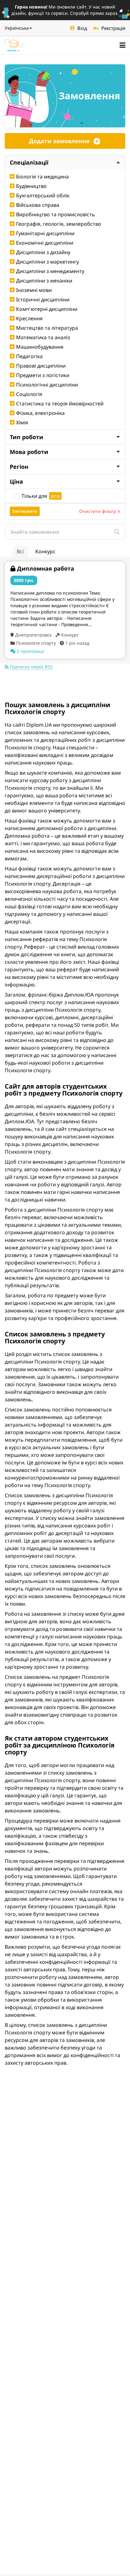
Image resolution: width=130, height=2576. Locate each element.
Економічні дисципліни (45, 243)
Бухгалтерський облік (43, 195)
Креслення (29, 318)
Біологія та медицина (42, 177)
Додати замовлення (59, 141)
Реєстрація (113, 28)
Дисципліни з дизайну (43, 252)
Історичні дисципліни (43, 299)
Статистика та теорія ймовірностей (60, 404)
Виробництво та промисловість (56, 214)
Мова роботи (29, 452)
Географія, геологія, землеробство (59, 224)
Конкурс (45, 551)
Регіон (19, 467)
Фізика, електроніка (40, 413)
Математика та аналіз (43, 337)
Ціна (16, 481)
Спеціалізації (29, 162)
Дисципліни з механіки (44, 281)
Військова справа (38, 205)
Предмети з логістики (43, 375)
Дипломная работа (46, 568)
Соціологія (29, 394)
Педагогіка (29, 356)
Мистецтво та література (47, 328)
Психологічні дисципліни (47, 385)
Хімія (22, 422)
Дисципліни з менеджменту (50, 271)
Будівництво (31, 186)
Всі (20, 551)
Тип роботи (27, 437)
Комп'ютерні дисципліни (47, 309)
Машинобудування (40, 347)
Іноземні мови (34, 290)
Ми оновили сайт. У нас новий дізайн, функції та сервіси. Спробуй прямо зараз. (65, 10)
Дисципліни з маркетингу (47, 262)
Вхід (82, 28)
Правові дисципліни (41, 366)
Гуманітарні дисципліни (45, 233)
